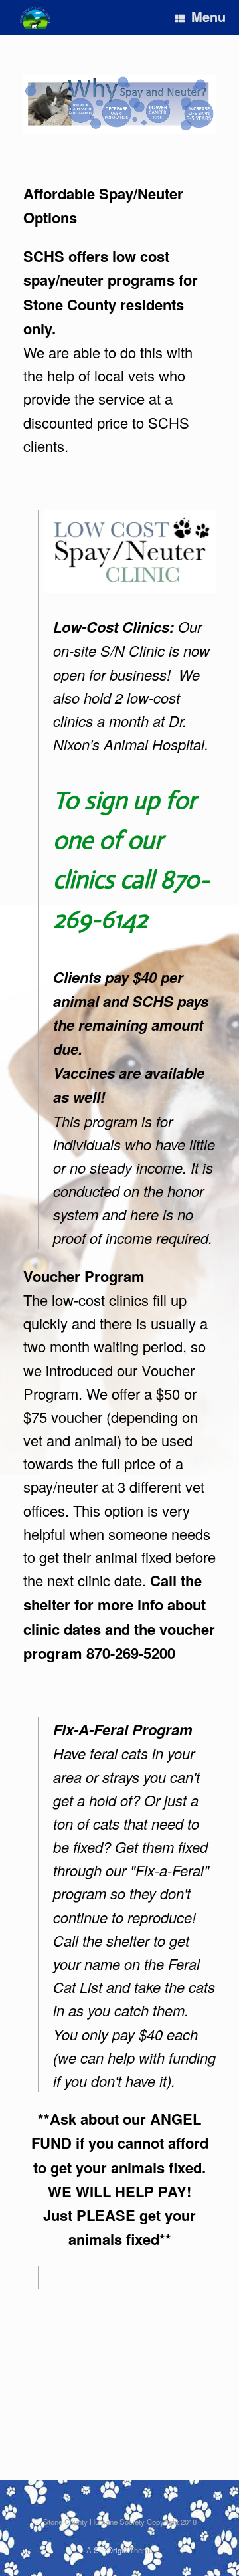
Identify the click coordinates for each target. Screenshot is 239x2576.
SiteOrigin (111, 2550)
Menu (208, 16)
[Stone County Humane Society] (35, 18)
